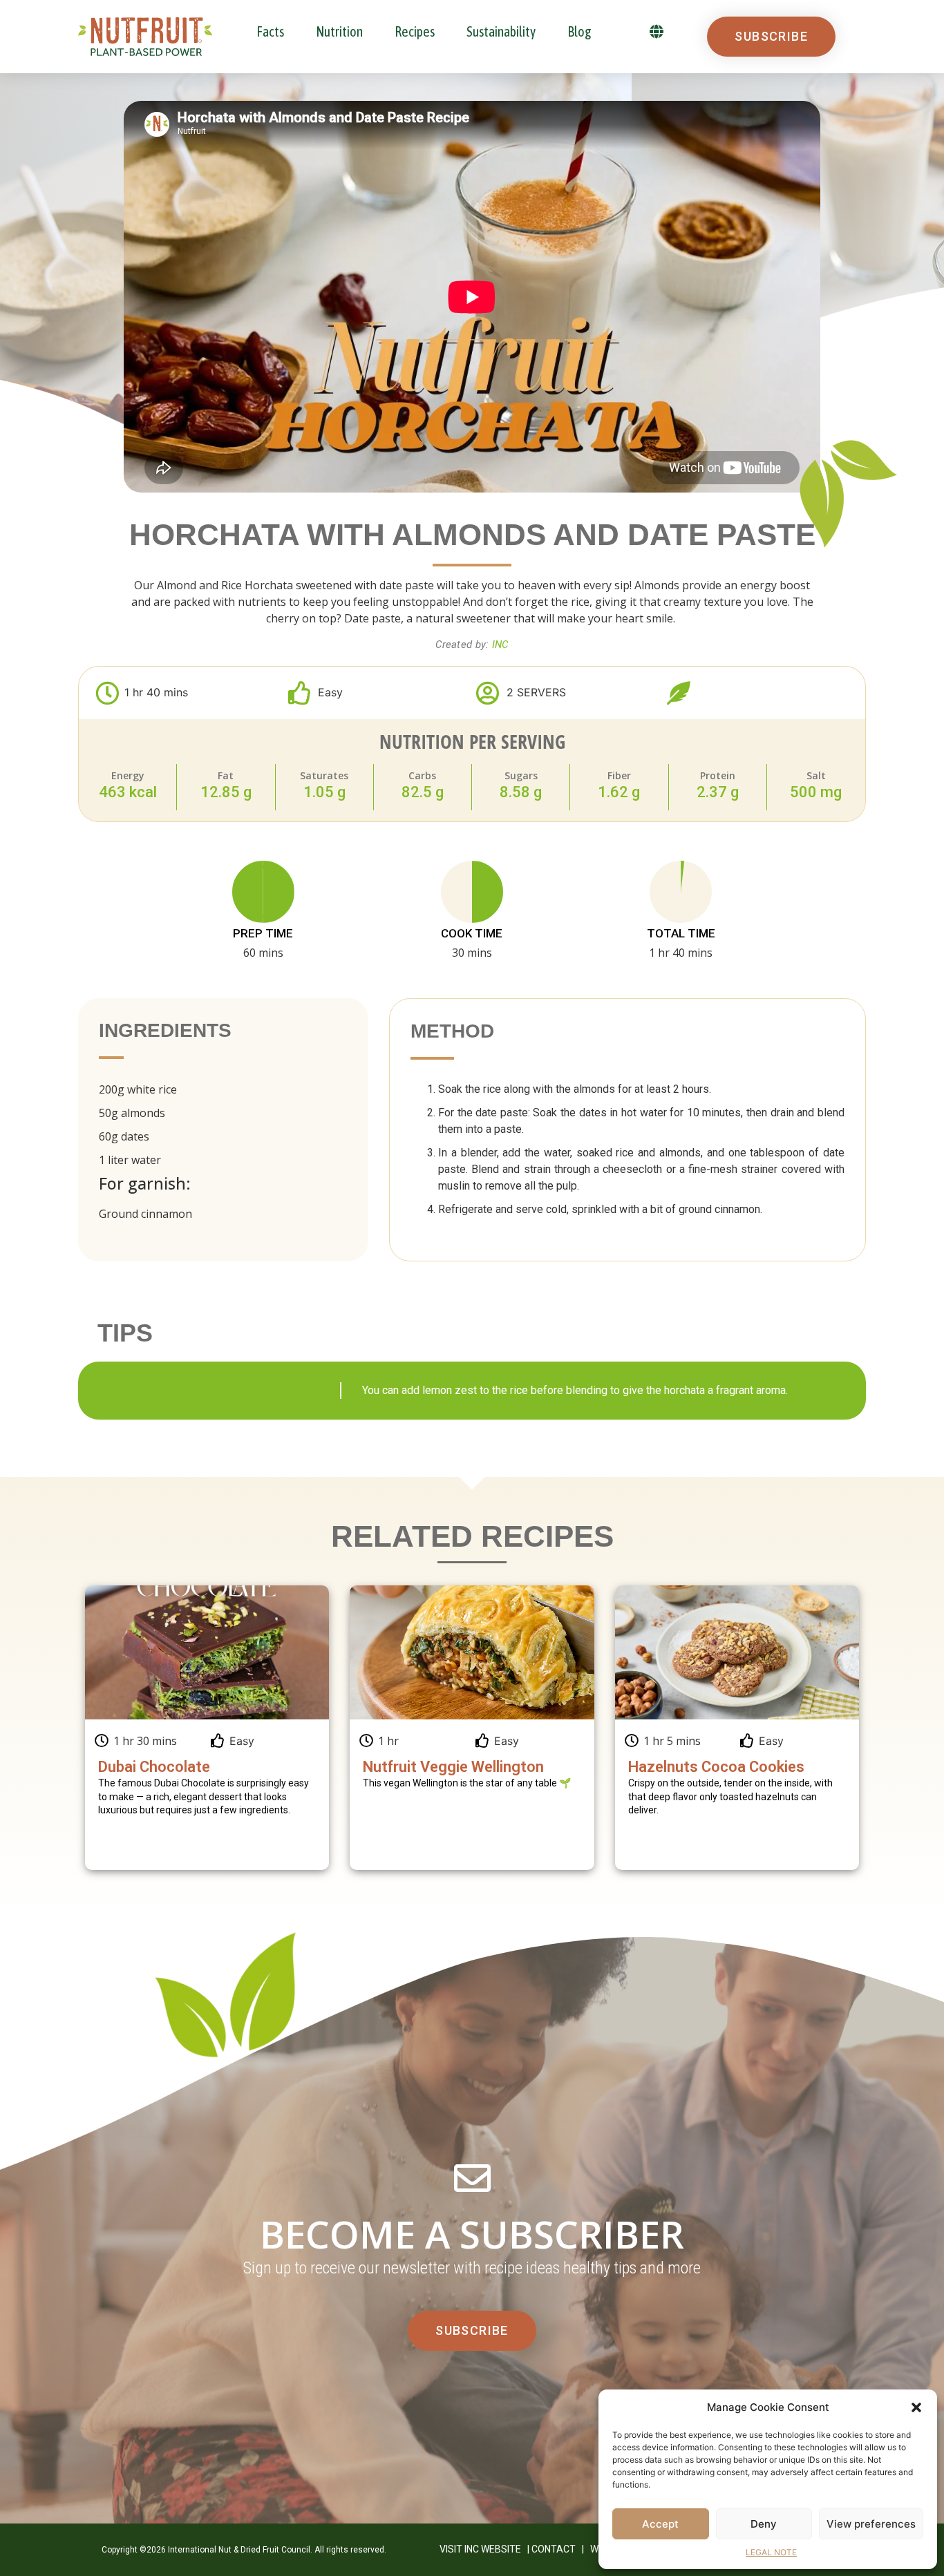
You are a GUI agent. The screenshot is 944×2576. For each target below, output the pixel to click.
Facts (270, 31)
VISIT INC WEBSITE (480, 2549)
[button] (916, 2407)
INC (500, 645)
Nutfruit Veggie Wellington (453, 1767)
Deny (764, 2524)
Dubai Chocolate (154, 1767)
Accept (660, 2524)
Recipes (415, 31)
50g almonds (132, 1113)
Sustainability (501, 31)
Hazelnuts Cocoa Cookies (716, 1767)
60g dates (124, 1136)
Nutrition (339, 31)
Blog (579, 31)
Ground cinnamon (145, 1214)
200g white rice (138, 1089)
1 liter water (130, 1160)
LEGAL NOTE (771, 2552)
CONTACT (554, 2549)
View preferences (871, 2524)
